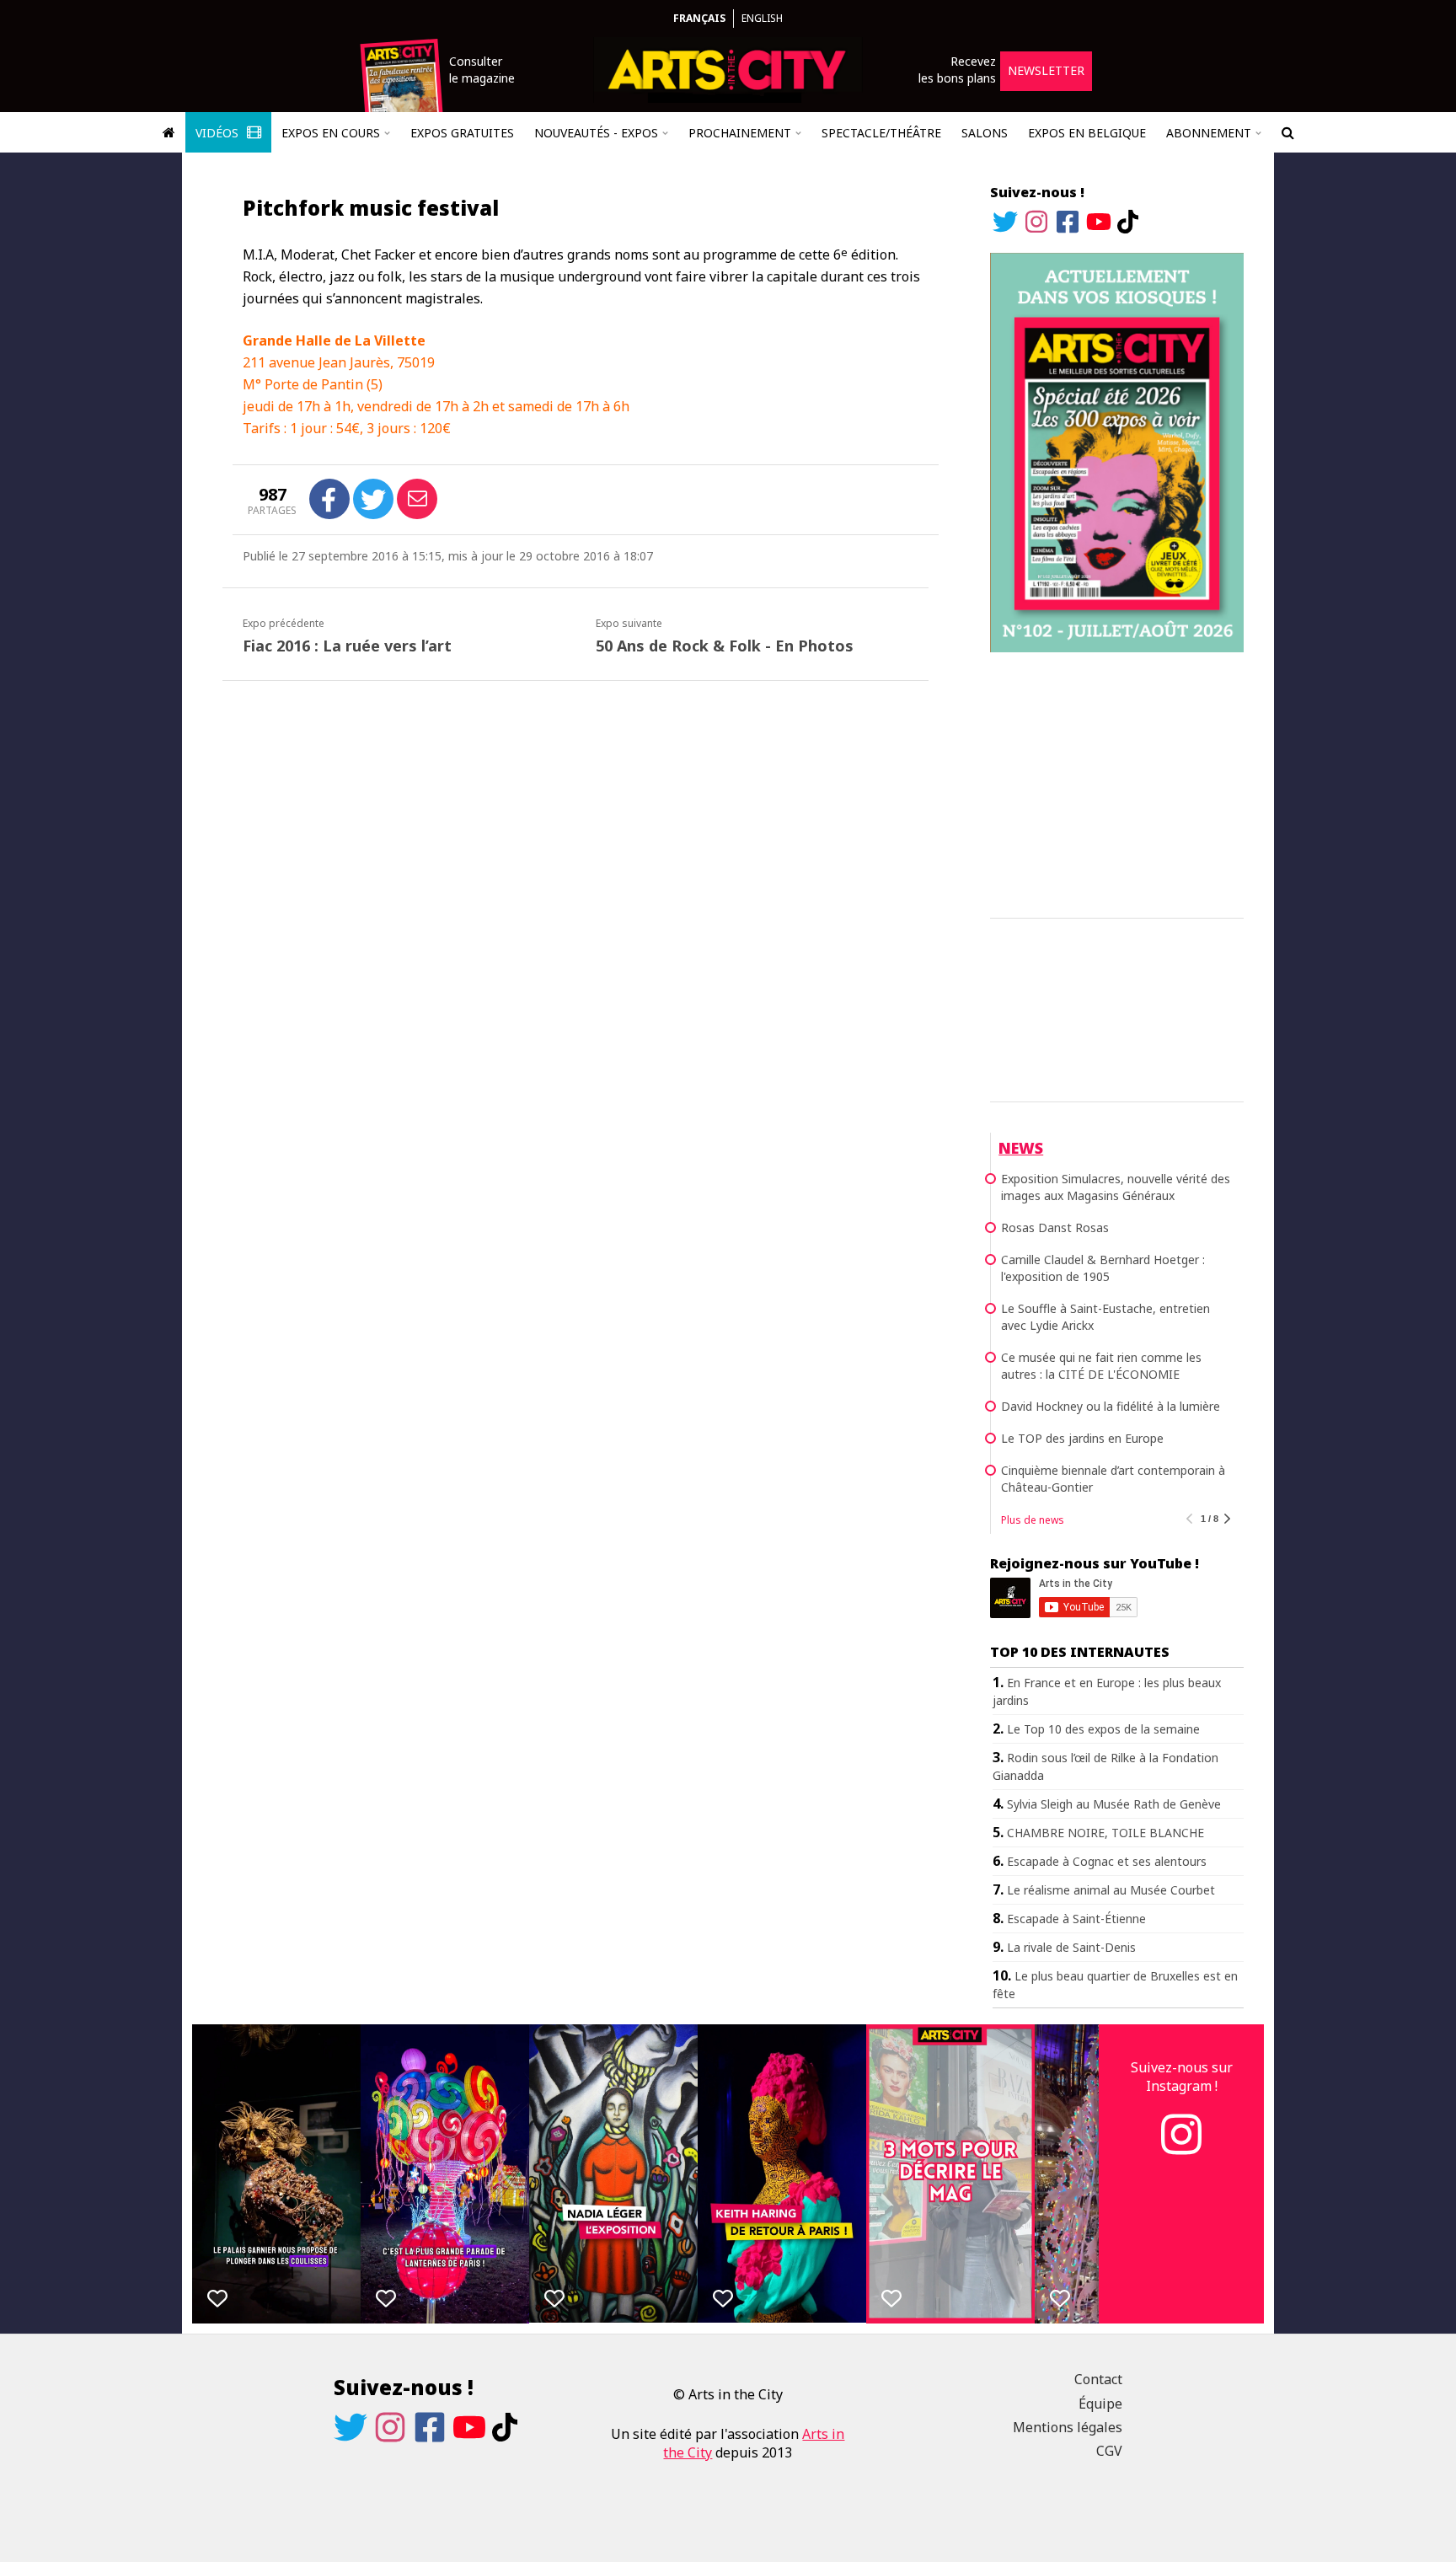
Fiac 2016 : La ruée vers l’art (347, 646)
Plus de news (1033, 1520)
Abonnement (1209, 133)
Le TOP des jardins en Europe (1082, 1438)
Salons (985, 133)
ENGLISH (762, 18)
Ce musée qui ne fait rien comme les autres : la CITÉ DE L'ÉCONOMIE (1101, 1366)
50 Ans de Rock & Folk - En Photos (725, 646)
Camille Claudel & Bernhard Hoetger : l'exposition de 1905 (1103, 1268)
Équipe (1100, 2404)
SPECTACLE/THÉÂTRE (881, 133)
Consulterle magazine (482, 70)
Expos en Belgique (1087, 133)
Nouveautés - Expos (596, 133)
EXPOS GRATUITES (462, 133)
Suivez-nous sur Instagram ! (1182, 2077)
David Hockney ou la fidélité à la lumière (1111, 1406)
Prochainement (740, 133)
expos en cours (331, 133)
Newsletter (1046, 70)
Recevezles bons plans (957, 70)
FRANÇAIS (699, 18)
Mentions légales (1068, 2427)
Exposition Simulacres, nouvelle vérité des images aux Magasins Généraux (1116, 1187)
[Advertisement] (1117, 782)
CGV (1109, 2451)
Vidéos (219, 133)
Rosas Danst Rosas (1055, 1227)
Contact (1098, 2379)
